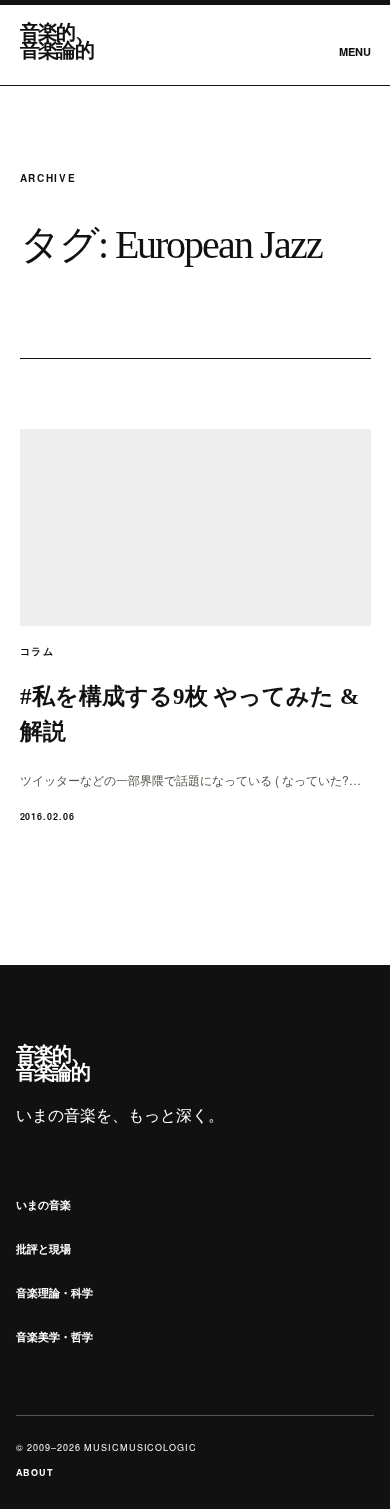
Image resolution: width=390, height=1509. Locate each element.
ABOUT (35, 1472)
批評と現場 (43, 1248)
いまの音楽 (43, 1204)
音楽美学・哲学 (54, 1336)
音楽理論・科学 (54, 1292)
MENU (355, 51)
